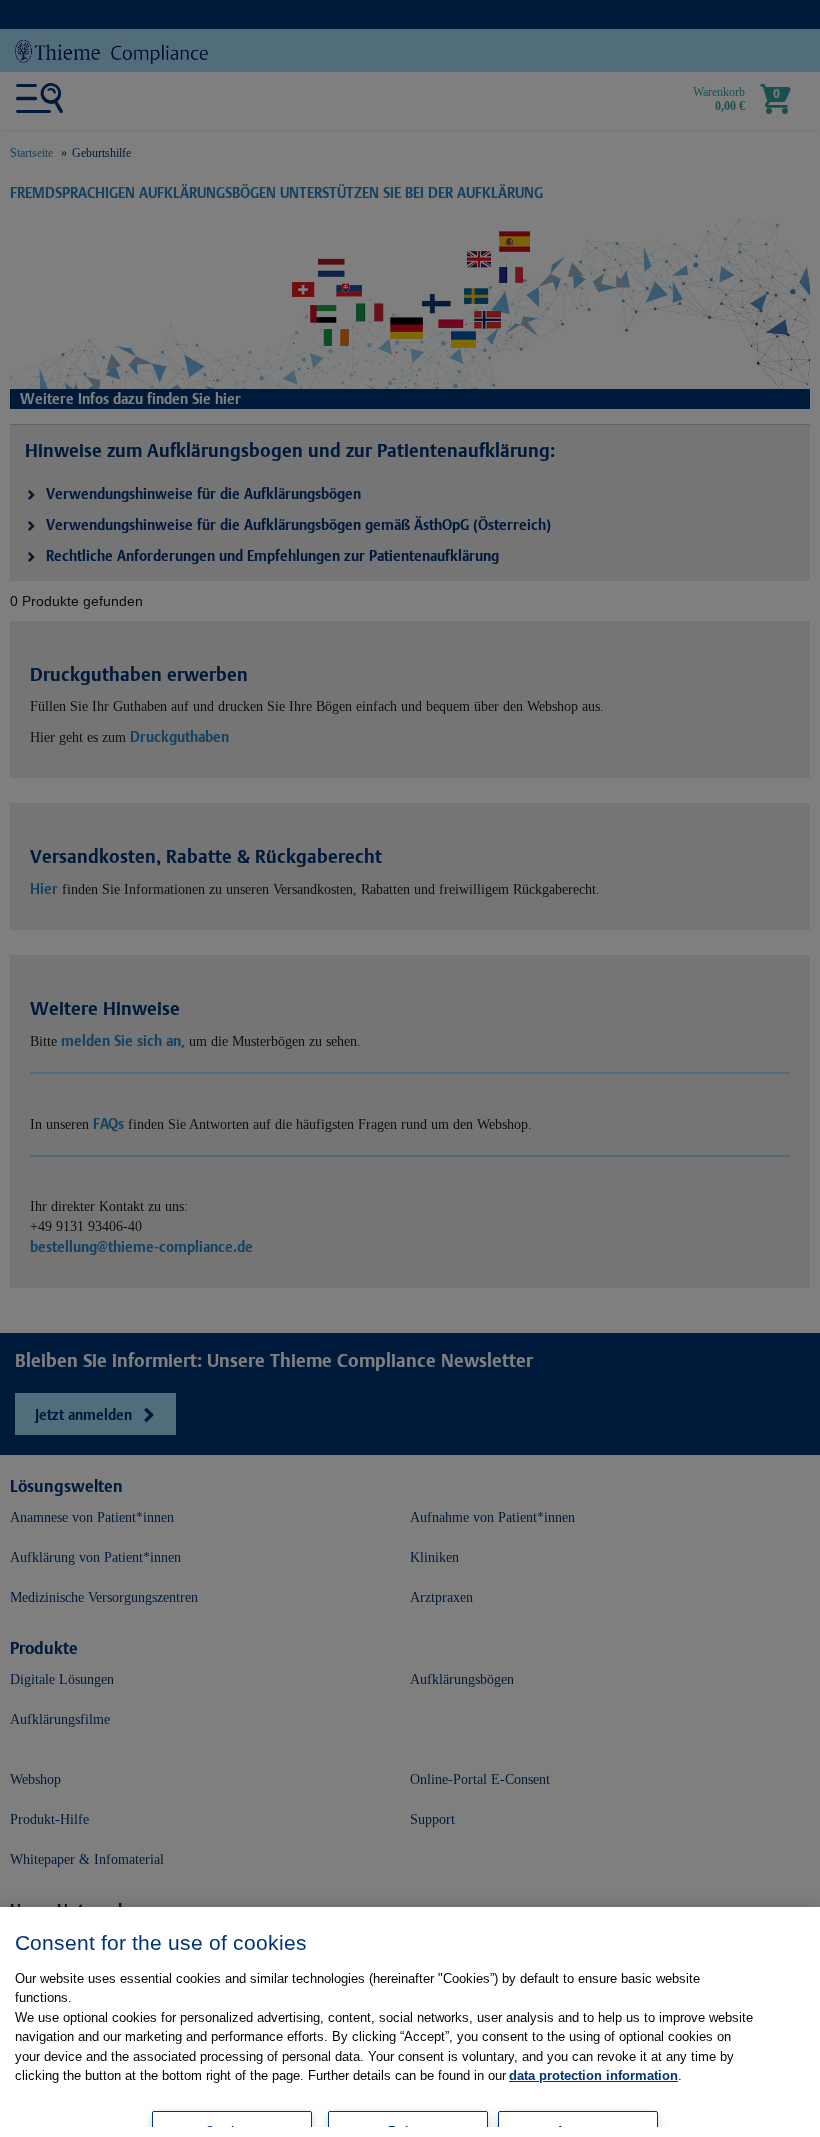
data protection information (593, 2075)
